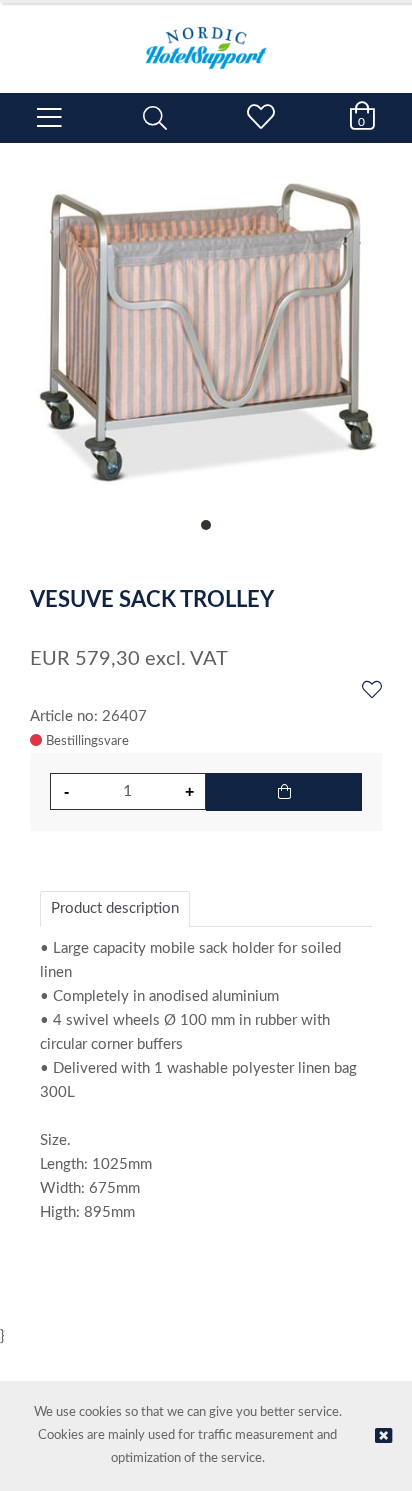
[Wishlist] (372, 691)
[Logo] (206, 38)
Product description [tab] (115, 908)
